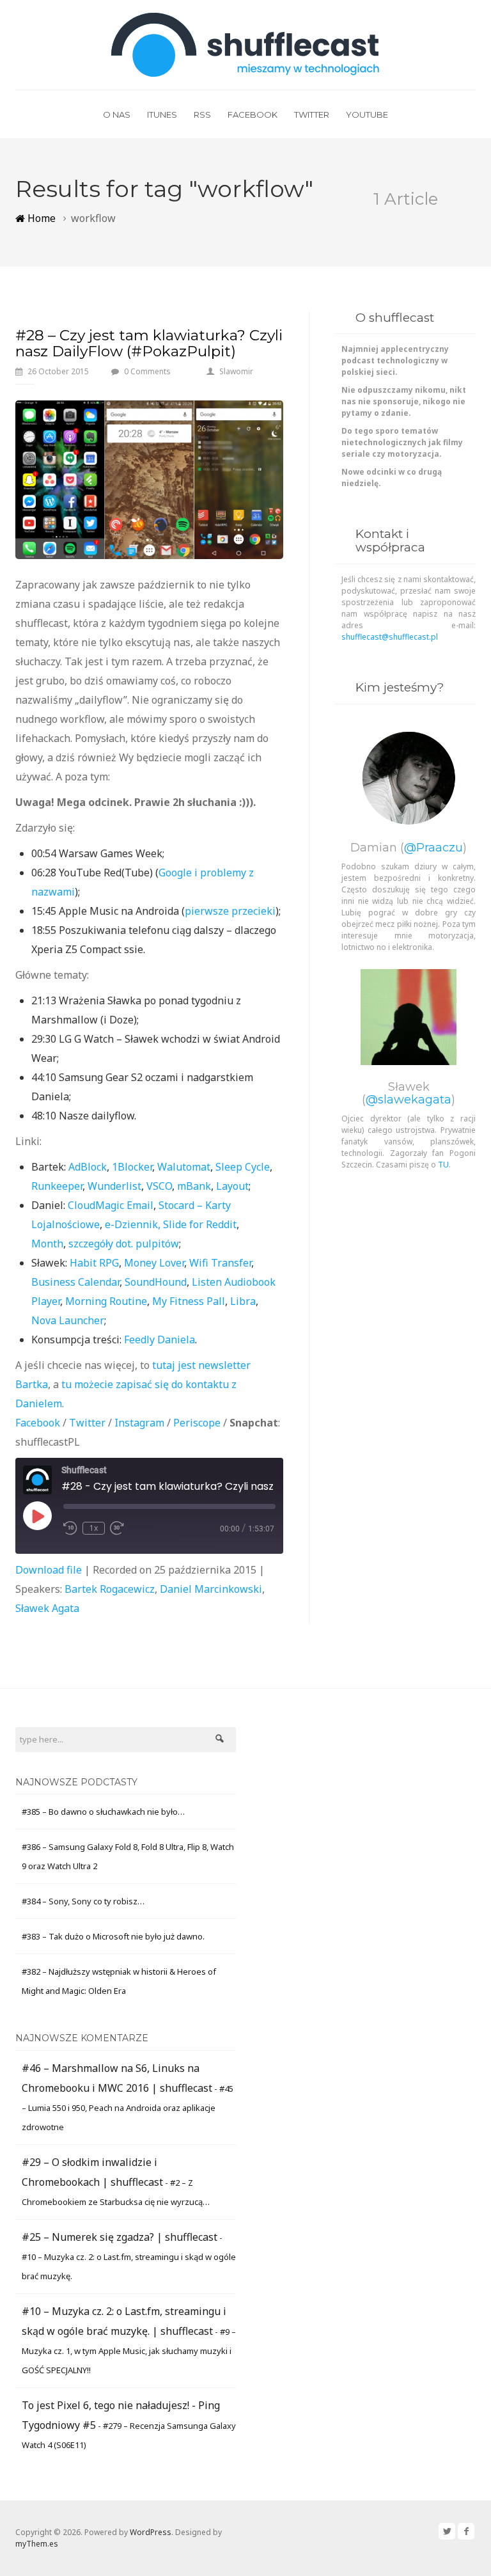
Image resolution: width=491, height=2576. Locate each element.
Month (47, 1244)
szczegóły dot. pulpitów (124, 1244)
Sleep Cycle (243, 1167)
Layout (232, 1186)
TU (443, 1165)
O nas (117, 115)
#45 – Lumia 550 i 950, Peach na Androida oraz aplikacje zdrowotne (128, 2108)
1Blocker (132, 1167)
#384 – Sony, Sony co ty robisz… (83, 1901)
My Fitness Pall (189, 1301)
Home (40, 218)
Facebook (253, 115)
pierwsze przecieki (230, 911)
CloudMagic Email (111, 1205)
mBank (194, 1186)
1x (94, 1528)
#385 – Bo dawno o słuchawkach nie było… (103, 1812)
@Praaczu (433, 848)
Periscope (197, 1423)
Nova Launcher (68, 1320)
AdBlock (88, 1167)
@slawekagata (409, 1100)
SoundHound (156, 1282)
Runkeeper (57, 1186)
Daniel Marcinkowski (211, 1589)
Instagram (139, 1423)
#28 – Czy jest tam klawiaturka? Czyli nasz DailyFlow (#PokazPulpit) (149, 343)
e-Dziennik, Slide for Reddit (171, 1224)
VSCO (159, 1186)
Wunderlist (114, 1186)
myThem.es (37, 2544)
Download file (49, 1570)
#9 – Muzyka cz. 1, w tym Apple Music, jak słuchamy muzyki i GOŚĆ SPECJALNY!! (129, 2351)
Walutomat (184, 1167)
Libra (243, 1301)
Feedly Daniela (160, 1339)
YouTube (367, 115)
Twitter (312, 115)
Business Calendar (75, 1282)
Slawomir (236, 371)
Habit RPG (94, 1263)
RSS (202, 115)
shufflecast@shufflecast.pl (390, 637)
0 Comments (147, 371)
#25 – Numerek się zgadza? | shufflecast (120, 2237)
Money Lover (154, 1263)
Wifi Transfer (220, 1263)
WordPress (151, 2532)
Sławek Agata (47, 1608)
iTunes (162, 115)
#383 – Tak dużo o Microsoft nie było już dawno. (113, 1936)
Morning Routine (106, 1301)
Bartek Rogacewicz (110, 1589)
